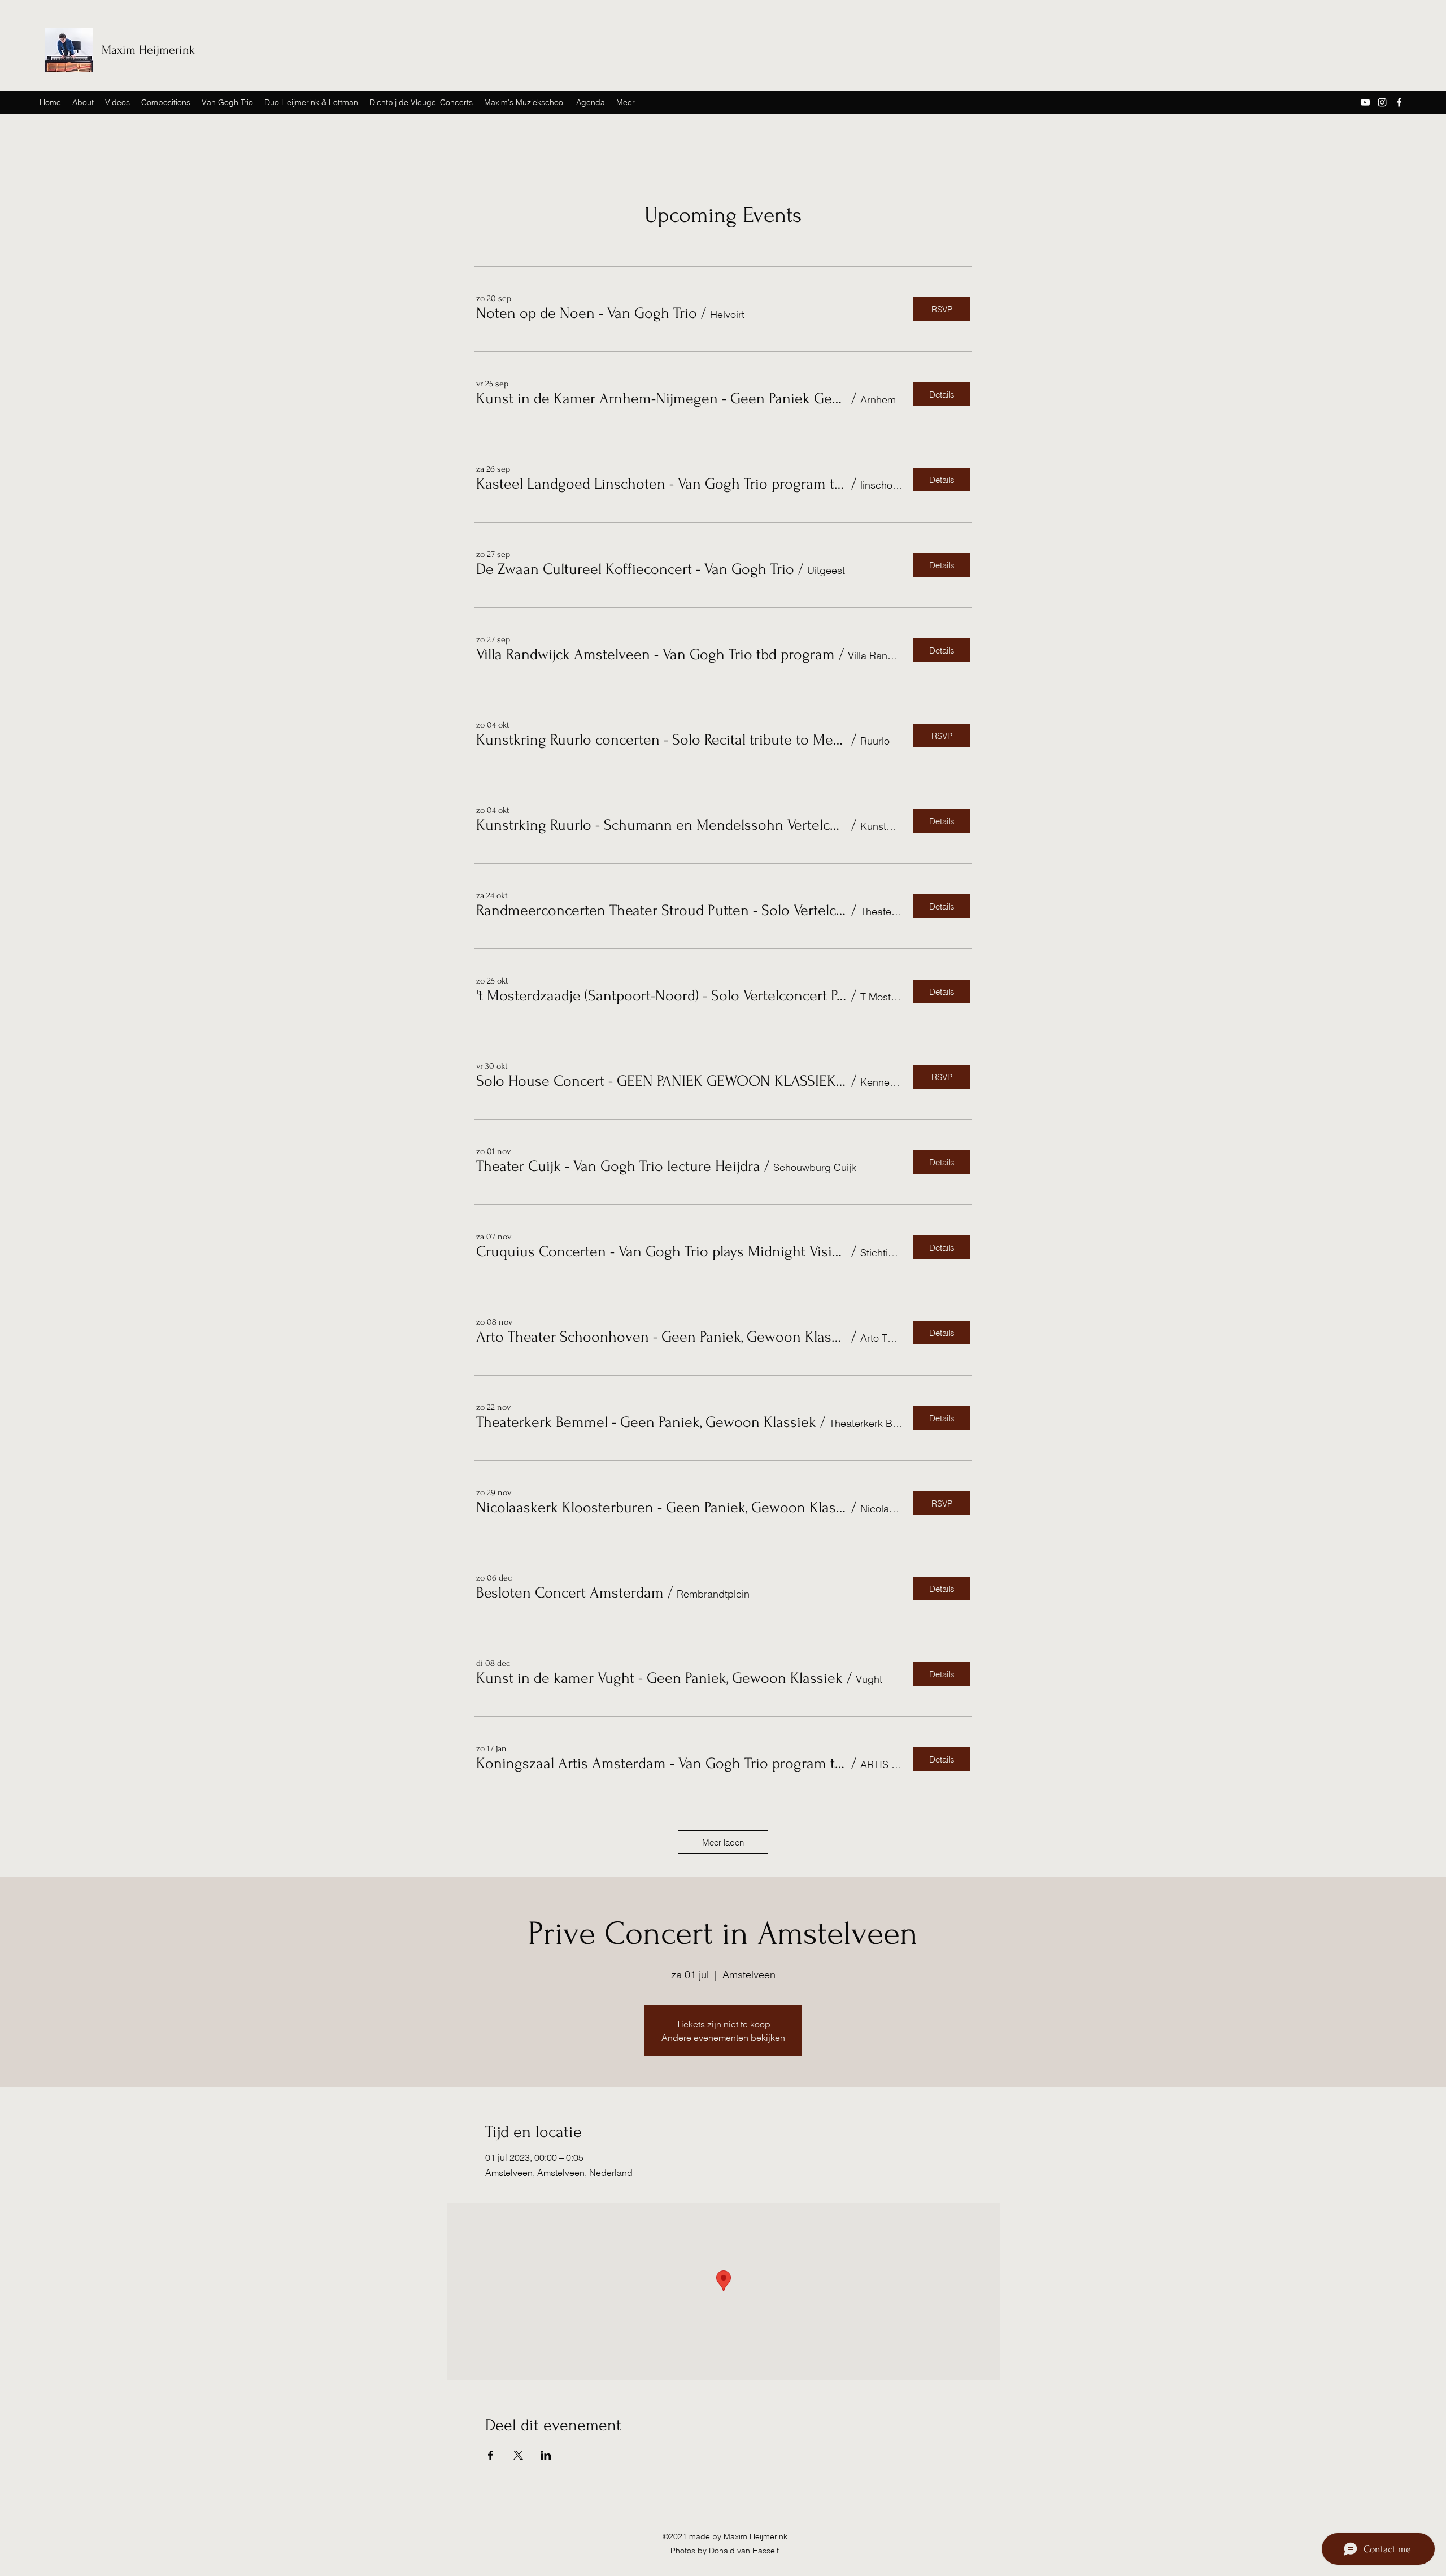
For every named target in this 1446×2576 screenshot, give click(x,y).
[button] (587, 314)
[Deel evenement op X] (518, 2455)
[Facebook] (1399, 102)
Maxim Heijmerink (148, 50)
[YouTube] (1365, 102)
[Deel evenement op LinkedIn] (546, 2455)
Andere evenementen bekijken (723, 2038)
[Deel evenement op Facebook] (491, 2455)
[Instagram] (1382, 102)
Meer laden (723, 1842)
